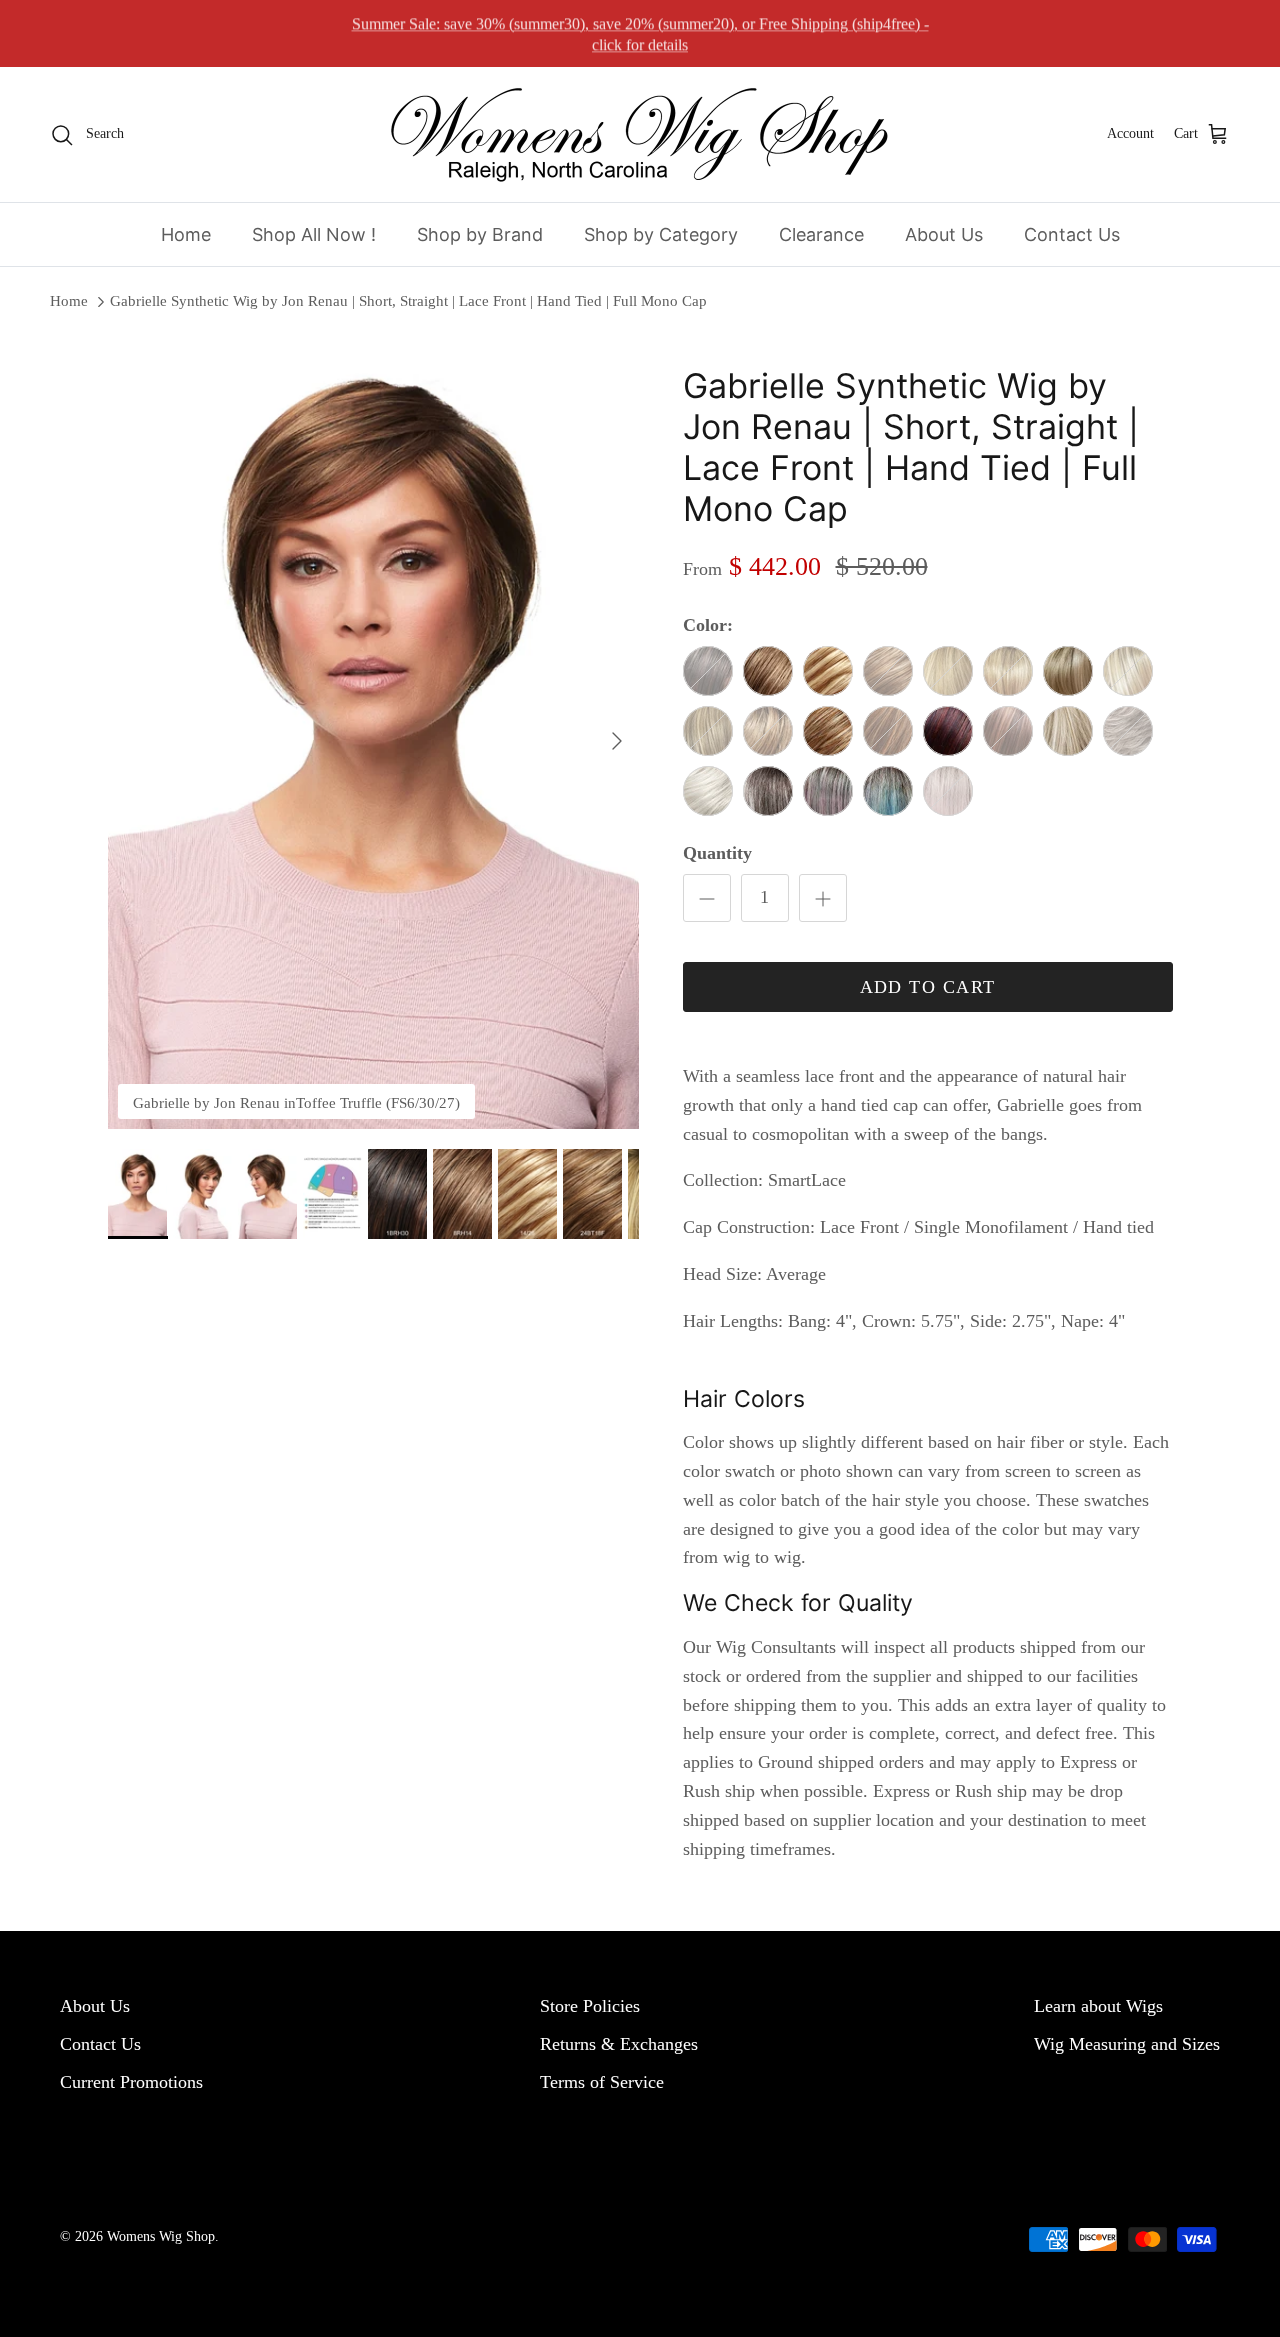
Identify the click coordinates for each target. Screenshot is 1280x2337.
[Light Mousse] (768, 671)
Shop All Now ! (314, 234)
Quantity (717, 853)
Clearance (821, 234)
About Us (944, 234)
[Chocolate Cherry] (948, 731)
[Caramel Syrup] (828, 731)
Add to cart (928, 987)
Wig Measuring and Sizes (1127, 2044)
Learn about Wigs (1098, 2006)
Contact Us (1072, 234)
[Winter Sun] (708, 791)
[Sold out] (708, 671)
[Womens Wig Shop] (640, 134)
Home (186, 234)
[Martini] (1068, 731)
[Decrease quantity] (707, 898)
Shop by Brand (480, 234)
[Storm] (768, 791)
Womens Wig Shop (161, 2236)
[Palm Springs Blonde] (1068, 671)
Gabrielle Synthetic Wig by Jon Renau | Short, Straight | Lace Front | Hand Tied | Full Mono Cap (408, 301)
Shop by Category (661, 234)
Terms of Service (602, 2082)
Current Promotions (131, 2082)
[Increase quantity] (823, 898)
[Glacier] (888, 791)
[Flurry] (828, 791)
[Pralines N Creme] (828, 671)
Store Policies (590, 2006)
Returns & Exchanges (619, 2044)
